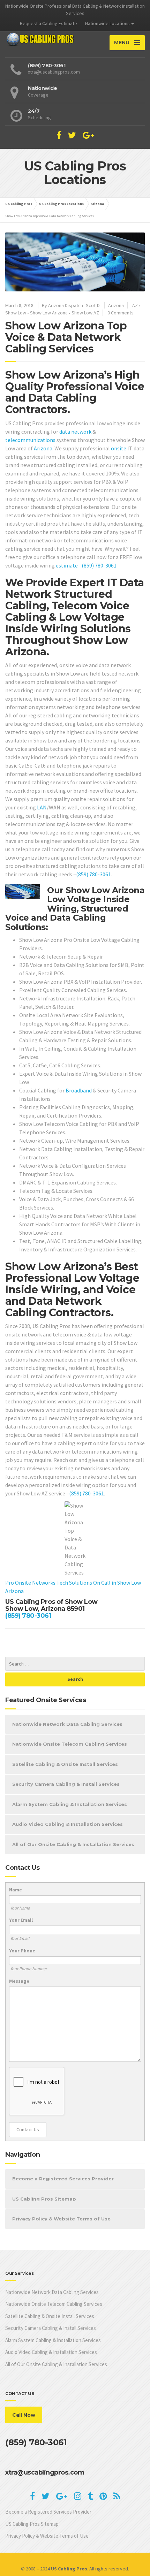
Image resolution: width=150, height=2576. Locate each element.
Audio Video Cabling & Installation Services (67, 1824)
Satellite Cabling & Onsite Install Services (65, 1764)
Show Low (16, 313)
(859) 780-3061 (99, 565)
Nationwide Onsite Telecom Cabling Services (70, 1744)
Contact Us (28, 2129)
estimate (67, 565)
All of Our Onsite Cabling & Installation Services (73, 1844)
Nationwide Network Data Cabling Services (67, 1724)
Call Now (24, 2415)
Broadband (79, 1090)
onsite (119, 448)
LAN (42, 807)
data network (75, 432)
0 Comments (121, 313)
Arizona (116, 305)
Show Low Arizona (49, 313)
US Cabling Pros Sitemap (44, 2199)
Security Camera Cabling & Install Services (66, 1784)
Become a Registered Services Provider (63, 2179)
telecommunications (30, 440)
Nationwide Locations (107, 23)
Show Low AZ (85, 313)
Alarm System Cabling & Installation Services (70, 1804)
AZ (135, 305)
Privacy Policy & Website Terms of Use (61, 2219)
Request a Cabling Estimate (48, 23)
